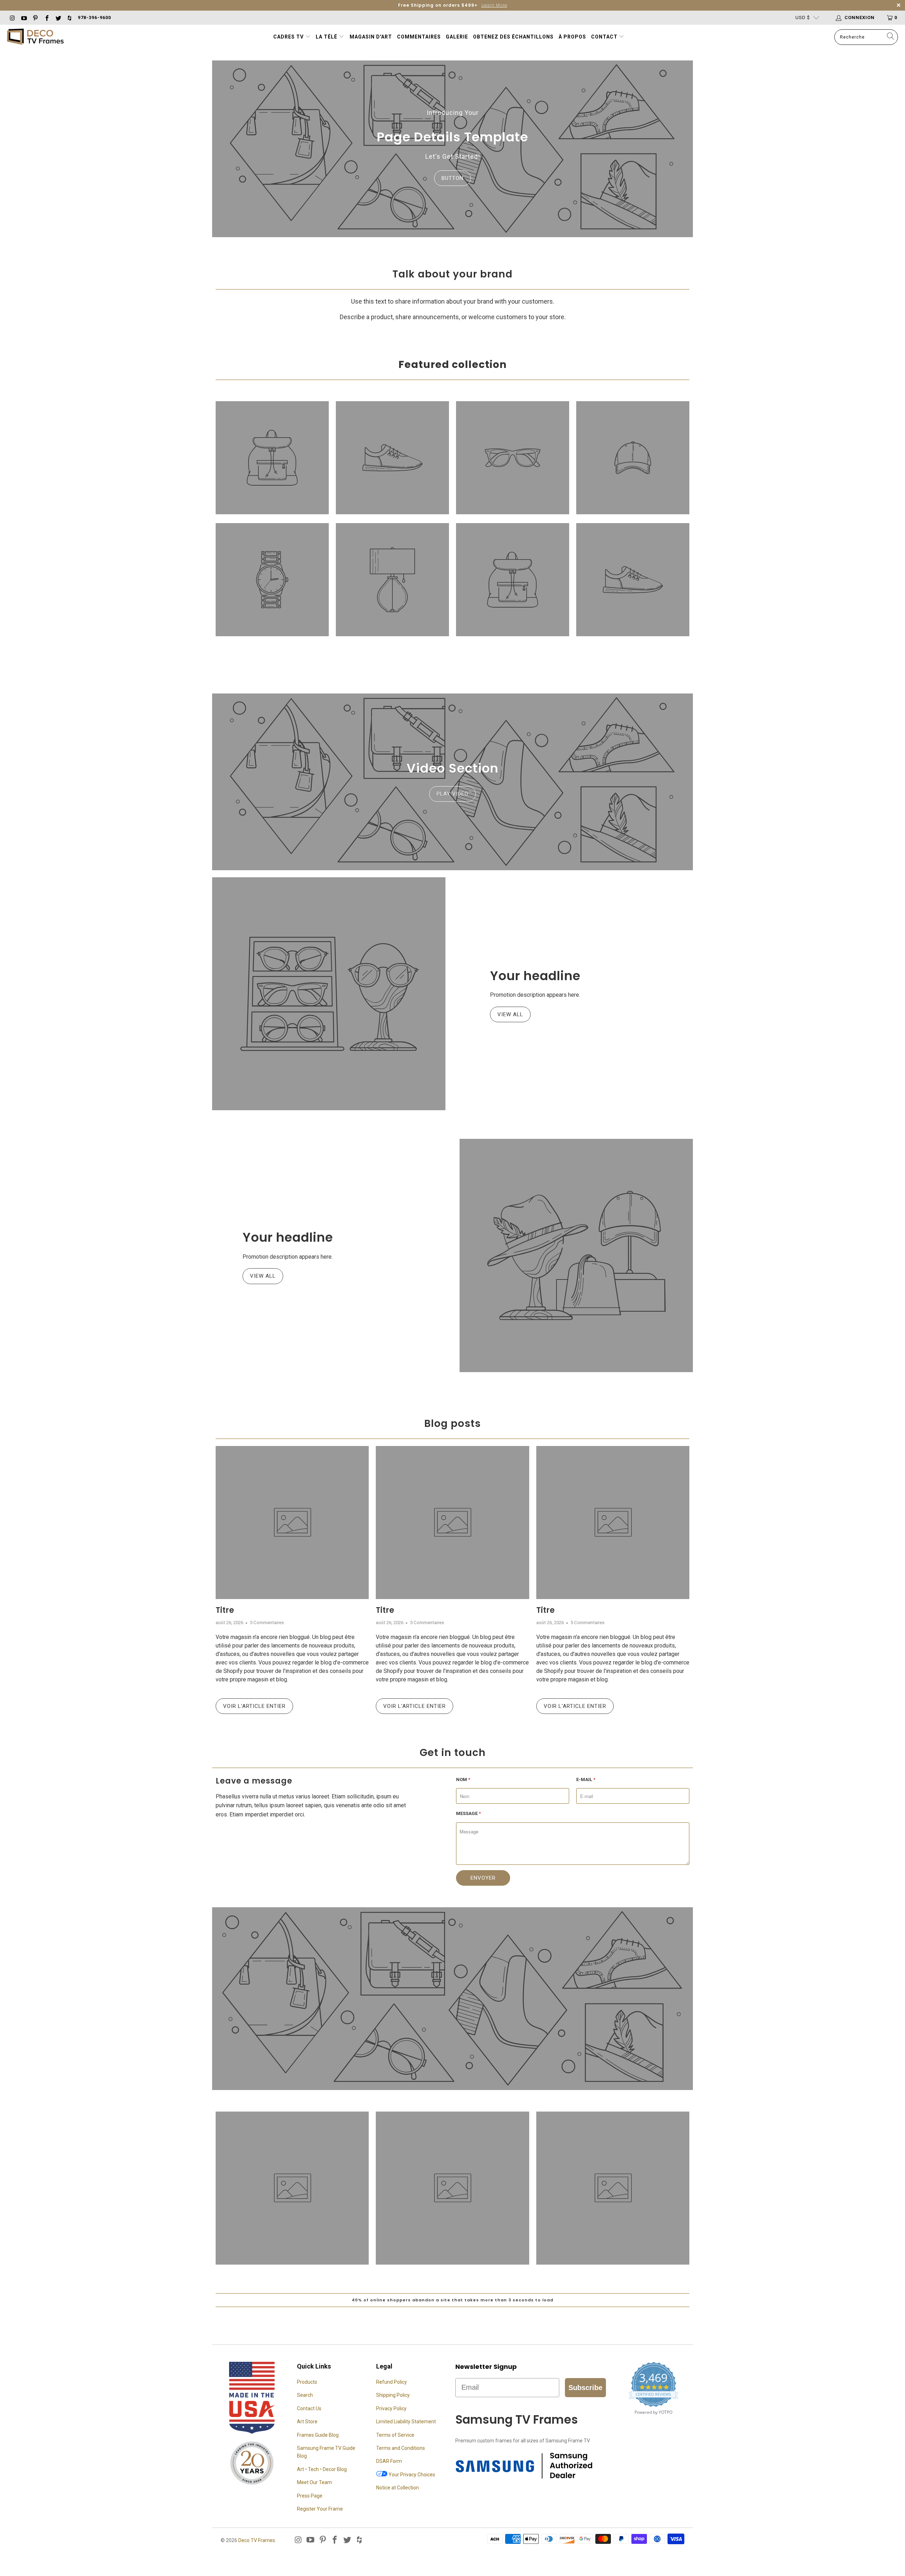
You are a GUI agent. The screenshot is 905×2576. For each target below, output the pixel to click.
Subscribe (585, 2388)
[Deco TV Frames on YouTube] (23, 17)
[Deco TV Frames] (35, 37)
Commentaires (419, 37)
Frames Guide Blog (318, 2435)
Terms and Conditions (401, 2448)
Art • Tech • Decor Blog (322, 2469)
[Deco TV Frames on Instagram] (12, 17)
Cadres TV (288, 37)
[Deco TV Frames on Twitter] (58, 17)
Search (305, 2395)
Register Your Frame (320, 2509)
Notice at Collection (398, 2488)
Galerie (457, 37)
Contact (605, 37)
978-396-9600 (94, 17)
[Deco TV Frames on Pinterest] (35, 17)
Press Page (310, 2496)
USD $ (803, 17)
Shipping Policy (393, 2395)
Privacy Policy (391, 2408)
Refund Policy (392, 2382)
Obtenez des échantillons (513, 37)
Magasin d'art (371, 37)
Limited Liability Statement (406, 2422)
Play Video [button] (452, 794)
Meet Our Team (314, 2482)
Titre (225, 1610)
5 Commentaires (267, 1623)
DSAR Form (389, 2461)
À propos (572, 37)
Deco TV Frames (257, 2540)
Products (307, 2382)
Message (468, 1813)
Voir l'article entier (254, 1706)
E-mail (586, 1779)
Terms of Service (395, 2435)
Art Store (307, 2422)
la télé (327, 37)
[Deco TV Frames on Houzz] (69, 17)
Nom (463, 1779)
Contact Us (309, 2408)
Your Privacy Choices (411, 2475)
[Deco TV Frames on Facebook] (46, 17)
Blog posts (452, 1424)
